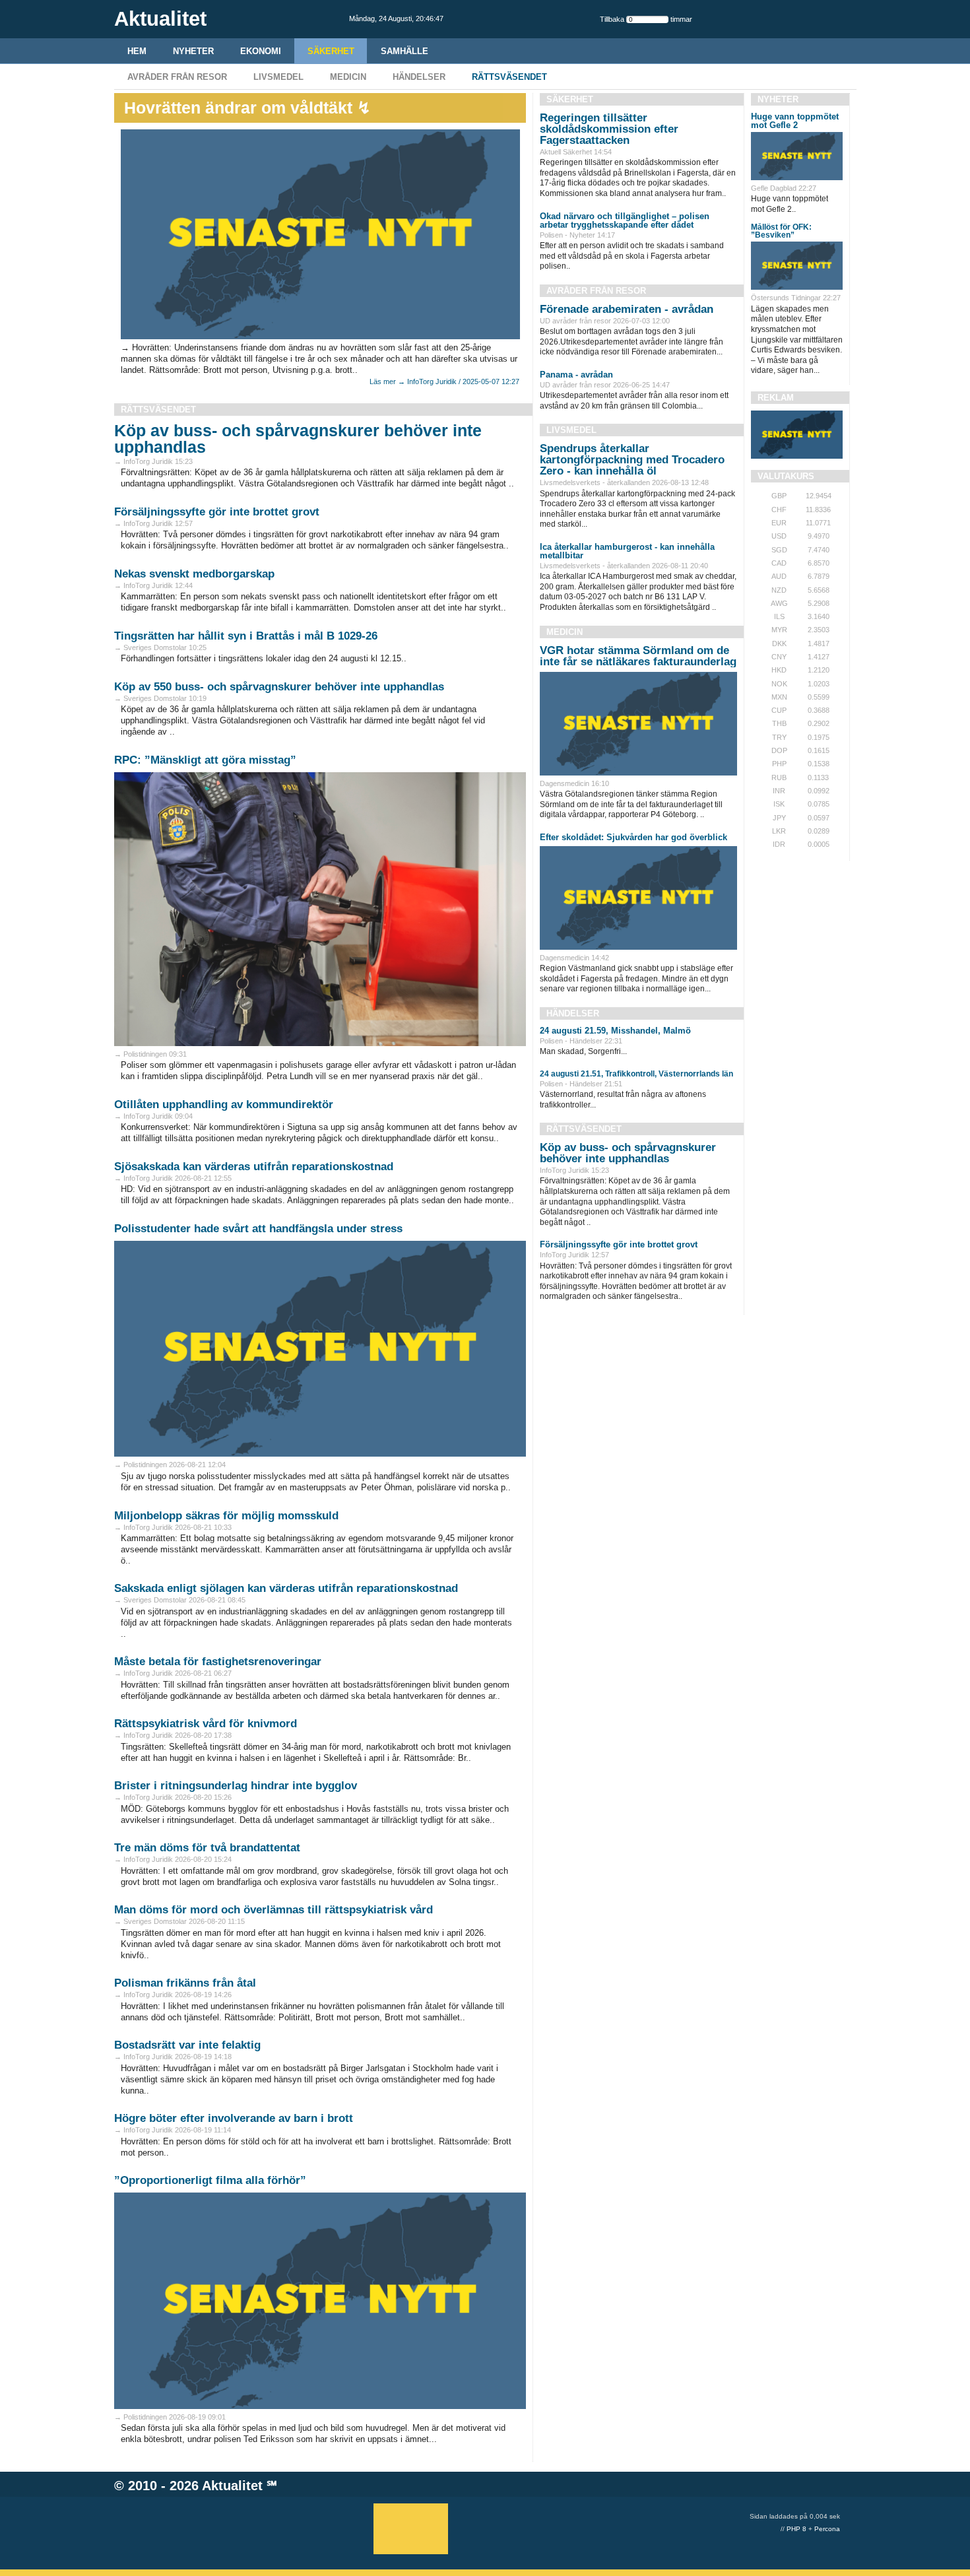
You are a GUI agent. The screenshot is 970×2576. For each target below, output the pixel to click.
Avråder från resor (177, 77)
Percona (827, 2529)
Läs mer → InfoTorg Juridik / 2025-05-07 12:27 (444, 381)
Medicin (348, 77)
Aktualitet (232, 2486)
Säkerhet (331, 51)
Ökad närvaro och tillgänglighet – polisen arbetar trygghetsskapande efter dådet (625, 220)
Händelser (419, 77)
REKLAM (776, 398)
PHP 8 (796, 2529)
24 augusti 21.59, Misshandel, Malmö (615, 1031)
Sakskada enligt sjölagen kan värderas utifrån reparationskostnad (286, 1588)
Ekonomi (261, 51)
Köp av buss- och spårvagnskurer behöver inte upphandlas (298, 439)
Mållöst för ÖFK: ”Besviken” (781, 231)
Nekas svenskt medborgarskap (194, 574)
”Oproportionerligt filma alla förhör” (210, 2180)
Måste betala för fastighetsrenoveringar (218, 1662)
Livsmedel (278, 77)
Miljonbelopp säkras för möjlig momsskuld (226, 1516)
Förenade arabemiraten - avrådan (627, 309)
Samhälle (404, 51)
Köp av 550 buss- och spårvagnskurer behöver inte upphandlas (279, 687)
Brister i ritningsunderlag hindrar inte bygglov (236, 1786)
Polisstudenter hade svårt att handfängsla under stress (258, 1229)
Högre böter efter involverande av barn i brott (234, 2118)
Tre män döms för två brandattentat (207, 1848)
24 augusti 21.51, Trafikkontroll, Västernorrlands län (636, 1074)
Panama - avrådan (576, 375)
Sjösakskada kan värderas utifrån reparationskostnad (254, 1167)
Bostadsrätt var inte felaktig (187, 2045)
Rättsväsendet (509, 77)
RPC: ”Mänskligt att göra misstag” (205, 760)
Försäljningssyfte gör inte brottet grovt (217, 512)
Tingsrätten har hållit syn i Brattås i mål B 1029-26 (246, 636)
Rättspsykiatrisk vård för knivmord (206, 1724)
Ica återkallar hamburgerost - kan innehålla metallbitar (627, 551)
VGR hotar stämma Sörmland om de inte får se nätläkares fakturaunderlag (638, 656)
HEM (137, 51)
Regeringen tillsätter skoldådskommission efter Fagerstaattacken (609, 129)
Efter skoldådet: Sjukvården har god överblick (633, 837)
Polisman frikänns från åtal (185, 1983)
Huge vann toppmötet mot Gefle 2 (795, 121)
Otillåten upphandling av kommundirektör (224, 1105)
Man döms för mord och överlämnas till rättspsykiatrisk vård (274, 1910)
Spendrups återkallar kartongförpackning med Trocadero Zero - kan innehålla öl (632, 460)
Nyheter (193, 51)
